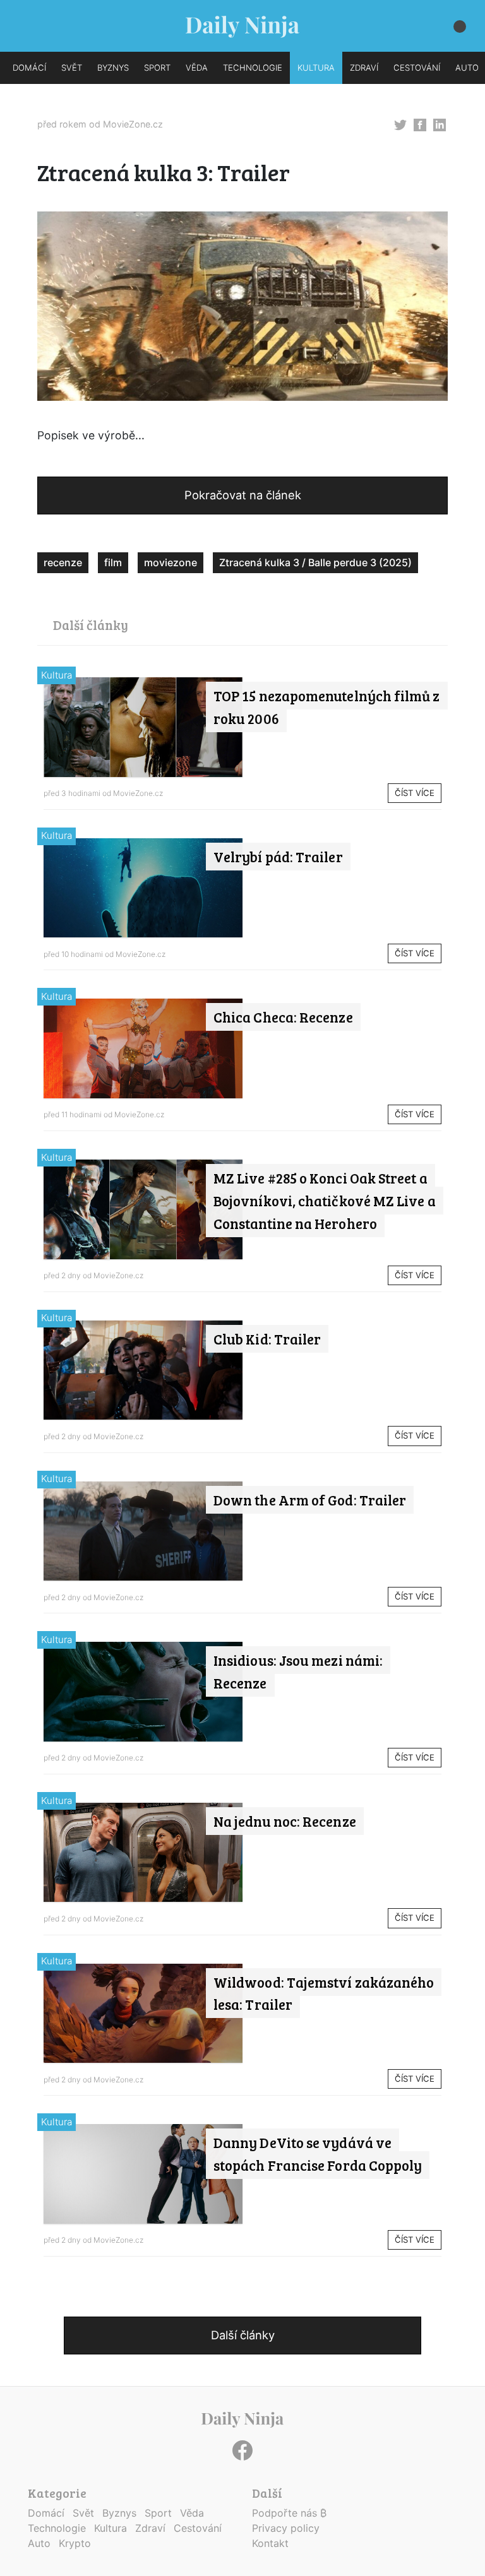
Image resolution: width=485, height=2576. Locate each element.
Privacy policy (286, 2528)
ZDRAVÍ (364, 68)
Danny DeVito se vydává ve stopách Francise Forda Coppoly (318, 2154)
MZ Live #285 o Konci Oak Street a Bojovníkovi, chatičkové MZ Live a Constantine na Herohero (325, 1201)
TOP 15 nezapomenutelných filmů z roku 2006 (327, 707)
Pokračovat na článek (243, 495)
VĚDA (197, 68)
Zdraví (150, 2528)
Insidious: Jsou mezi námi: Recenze (298, 1671)
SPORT (157, 68)
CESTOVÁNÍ (417, 68)
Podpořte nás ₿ (289, 2513)
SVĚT (72, 68)
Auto (39, 2543)
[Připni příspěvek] (400, 124)
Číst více (415, 793)
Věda (192, 2513)
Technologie (57, 2528)
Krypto (75, 2543)
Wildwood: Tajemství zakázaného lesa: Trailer (324, 1993)
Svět (83, 2513)
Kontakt (270, 2543)
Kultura (57, 675)
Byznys (119, 2513)
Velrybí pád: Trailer (278, 857)
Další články (243, 2335)
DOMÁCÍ (29, 68)
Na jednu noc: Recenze (285, 1821)
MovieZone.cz (133, 124)
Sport (158, 2513)
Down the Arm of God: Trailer (310, 1500)
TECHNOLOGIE (253, 68)
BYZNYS (113, 68)
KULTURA (316, 68)
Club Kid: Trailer (267, 1339)
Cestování (198, 2528)
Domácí (46, 2513)
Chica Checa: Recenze (283, 1017)
